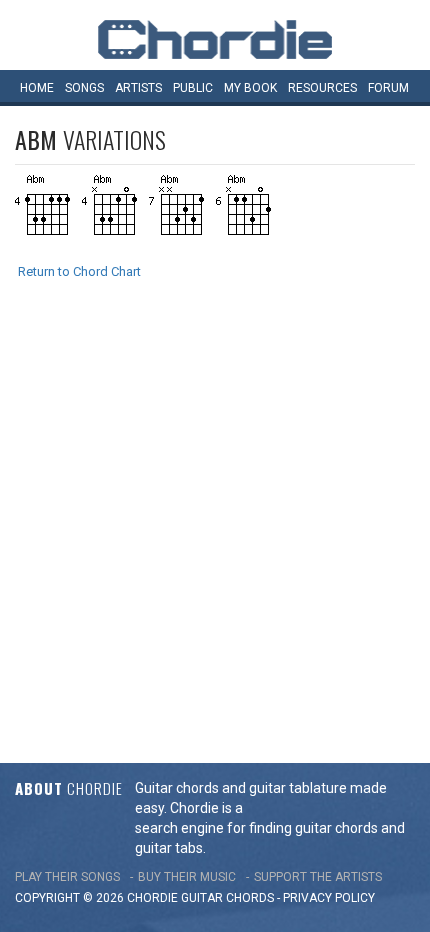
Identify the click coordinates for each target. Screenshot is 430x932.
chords (250, 898)
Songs (84, 88)
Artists (138, 88)
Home (37, 88)
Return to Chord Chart (79, 271)
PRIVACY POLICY (329, 898)
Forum (388, 88)
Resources (322, 88)
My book (250, 88)
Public (193, 88)
